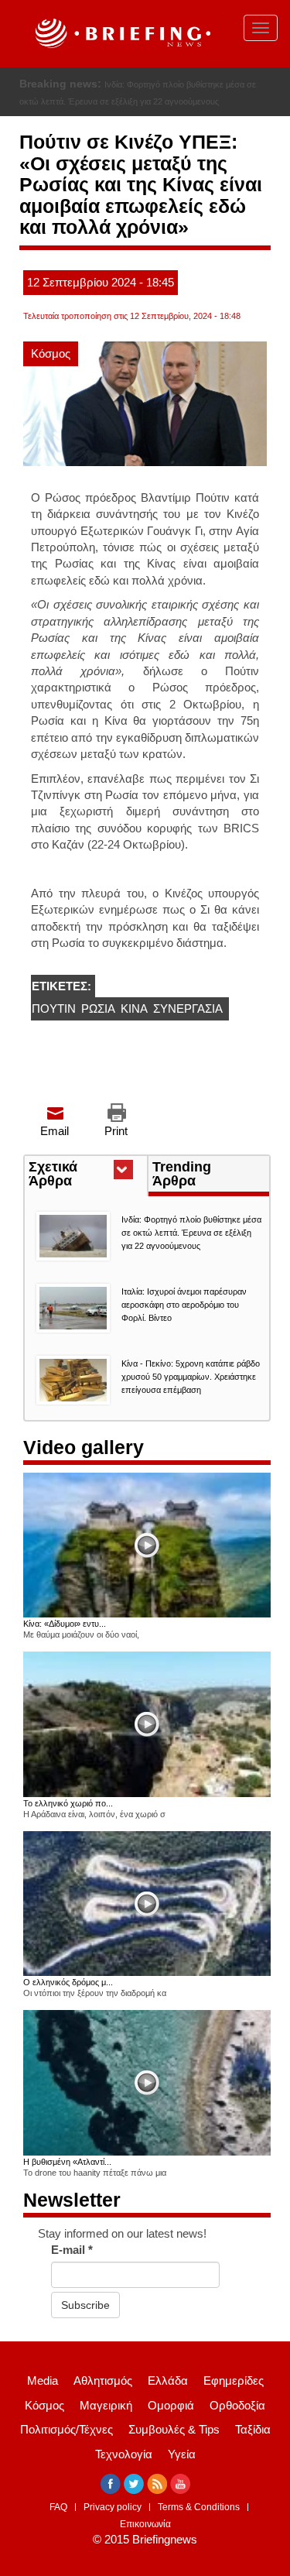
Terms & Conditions (199, 2507)
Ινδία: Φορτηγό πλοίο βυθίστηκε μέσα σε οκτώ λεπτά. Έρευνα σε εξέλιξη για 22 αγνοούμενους (191, 1233)
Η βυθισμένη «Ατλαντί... (67, 2162)
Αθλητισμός (103, 2380)
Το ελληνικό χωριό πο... (68, 1803)
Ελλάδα (168, 2380)
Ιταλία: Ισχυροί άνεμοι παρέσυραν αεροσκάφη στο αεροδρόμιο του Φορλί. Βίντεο (184, 1305)
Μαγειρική (106, 2405)
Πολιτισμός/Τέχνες (67, 2429)
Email (55, 1131)
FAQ (58, 2507)
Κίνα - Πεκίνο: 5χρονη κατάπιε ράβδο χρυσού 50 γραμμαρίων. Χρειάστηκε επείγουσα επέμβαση (191, 1377)
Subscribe (85, 2305)
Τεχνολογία (124, 2454)
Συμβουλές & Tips (174, 2429)
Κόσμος (51, 353)
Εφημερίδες (234, 2380)
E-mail (72, 2250)
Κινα (134, 1008)
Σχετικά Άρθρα (78, 1175)
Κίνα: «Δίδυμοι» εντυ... (65, 1624)
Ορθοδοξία (237, 2405)
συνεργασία (188, 1008)
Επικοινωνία (145, 2524)
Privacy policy (113, 2507)
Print (116, 1131)
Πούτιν (54, 1008)
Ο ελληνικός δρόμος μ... (68, 1982)
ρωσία (98, 1008)
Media (43, 2380)
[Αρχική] (121, 34)
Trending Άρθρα (182, 1174)
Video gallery (84, 1447)
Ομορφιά (171, 2405)
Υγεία (182, 2454)
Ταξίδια (253, 2429)
